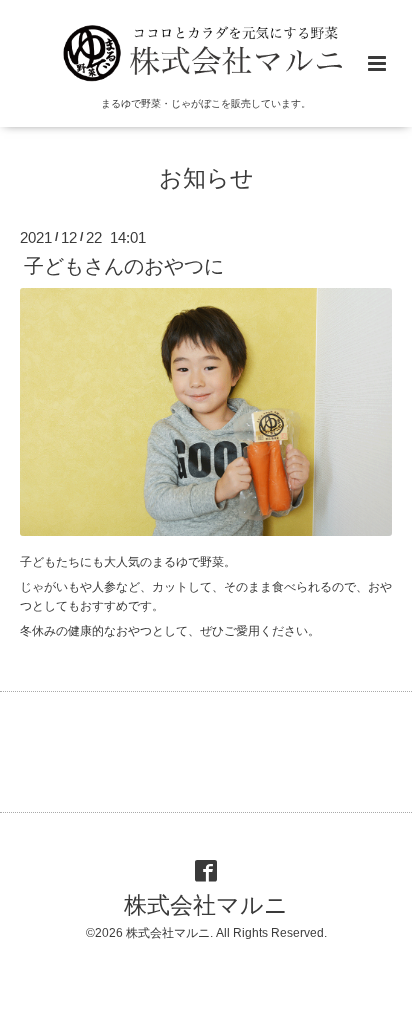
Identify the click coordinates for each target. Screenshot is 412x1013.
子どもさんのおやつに (124, 266)
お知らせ (206, 177)
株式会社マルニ (206, 905)
